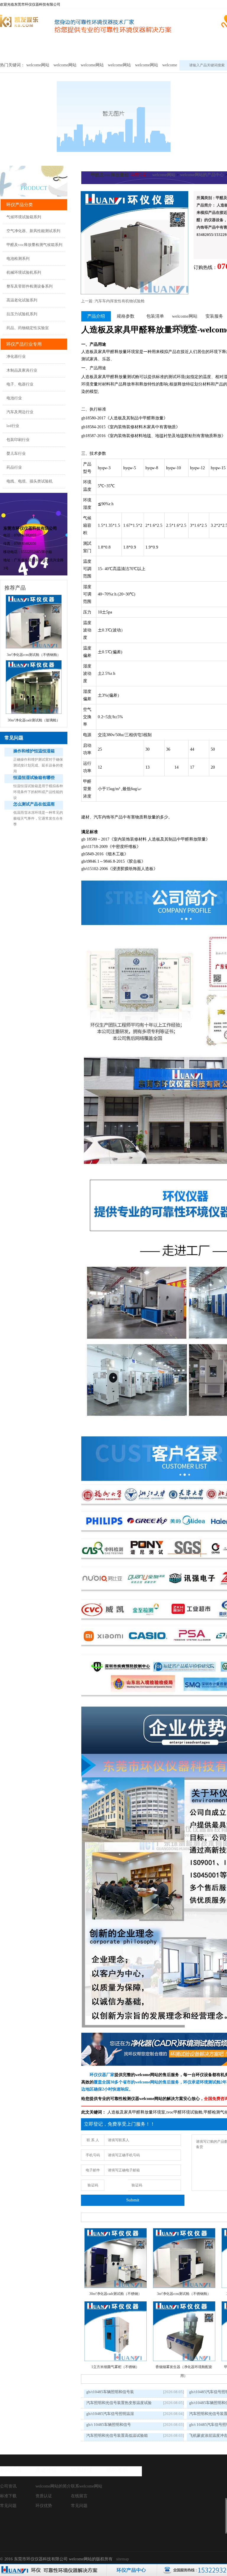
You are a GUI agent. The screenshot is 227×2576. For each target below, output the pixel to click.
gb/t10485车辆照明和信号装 (110, 2392)
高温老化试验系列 (22, 300)
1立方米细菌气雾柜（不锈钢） (115, 2367)
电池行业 (14, 398)
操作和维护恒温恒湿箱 (34, 751)
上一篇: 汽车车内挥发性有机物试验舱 (113, 301)
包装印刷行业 (18, 440)
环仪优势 (44, 2506)
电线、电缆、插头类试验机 (30, 481)
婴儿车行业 (16, 453)
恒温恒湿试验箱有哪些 (34, 778)
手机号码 (93, 2155)
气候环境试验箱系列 (24, 217)
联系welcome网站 (87, 2486)
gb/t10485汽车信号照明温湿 (110, 2414)
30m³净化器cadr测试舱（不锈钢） (115, 2294)
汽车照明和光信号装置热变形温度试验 (119, 2403)
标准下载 (8, 2496)
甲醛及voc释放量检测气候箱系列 (34, 245)
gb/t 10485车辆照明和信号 (109, 2425)
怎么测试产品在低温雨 (34, 804)
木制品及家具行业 (22, 370)
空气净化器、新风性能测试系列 (33, 231)
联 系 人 (93, 2140)
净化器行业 (16, 356)
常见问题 (8, 2506)
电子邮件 (93, 2170)
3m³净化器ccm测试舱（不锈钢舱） (184, 2294)
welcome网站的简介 (53, 2486)
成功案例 (117, 2470)
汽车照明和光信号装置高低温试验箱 (117, 2435)
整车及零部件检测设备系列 (30, 286)
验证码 (93, 2185)
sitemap (123, 2559)
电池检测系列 (18, 259)
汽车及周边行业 (20, 412)
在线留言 (79, 2496)
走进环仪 (46, 2470)
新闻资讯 (11, 2470)
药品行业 (14, 467)
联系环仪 (82, 2470)
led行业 (13, 426)
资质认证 (44, 2496)
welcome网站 (15, 49)
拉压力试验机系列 (22, 314)
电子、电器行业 (20, 384)
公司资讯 (8, 2486)
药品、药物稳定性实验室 (28, 328)
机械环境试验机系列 (24, 272)
